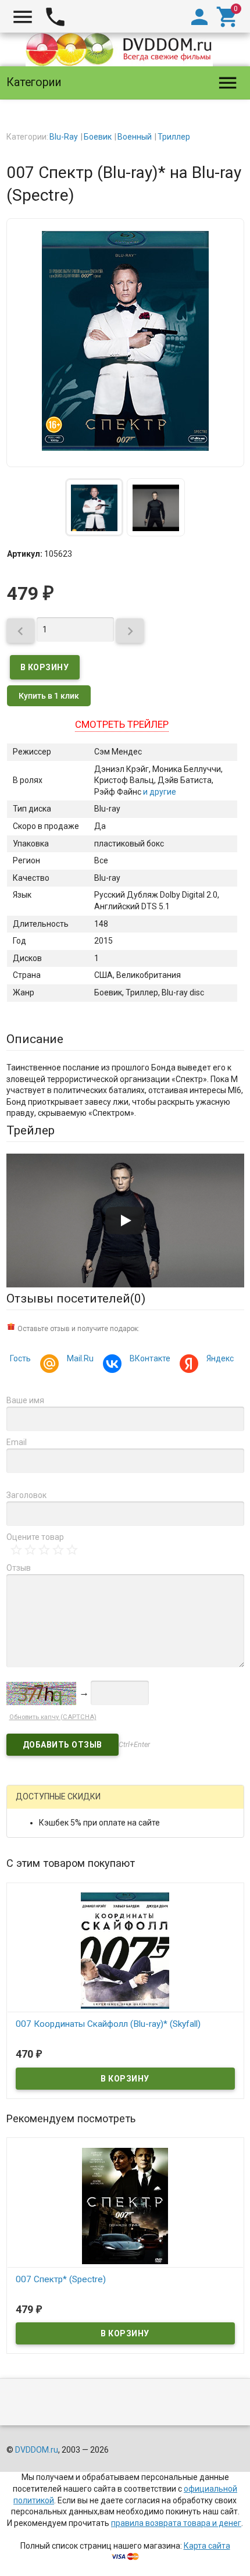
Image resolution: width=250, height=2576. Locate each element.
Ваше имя (25, 1400)
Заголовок (26, 1495)
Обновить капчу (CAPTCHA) (53, 1717)
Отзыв (19, 1568)
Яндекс (220, 1358)
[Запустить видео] (125, 1221)
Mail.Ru (80, 1358)
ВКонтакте (150, 1358)
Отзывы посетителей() (76, 1298)
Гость (20, 1358)
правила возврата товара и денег (176, 2523)
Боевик (98, 137)
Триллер (174, 137)
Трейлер (31, 1130)
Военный (135, 137)
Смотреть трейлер (122, 724)
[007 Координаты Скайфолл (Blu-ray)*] (125, 1950)
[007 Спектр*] (125, 2205)
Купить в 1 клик (49, 696)
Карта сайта (207, 2546)
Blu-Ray (64, 137)
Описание (35, 1039)
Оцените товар (35, 1537)
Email (17, 1442)
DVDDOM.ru (37, 2450)
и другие (159, 792)
